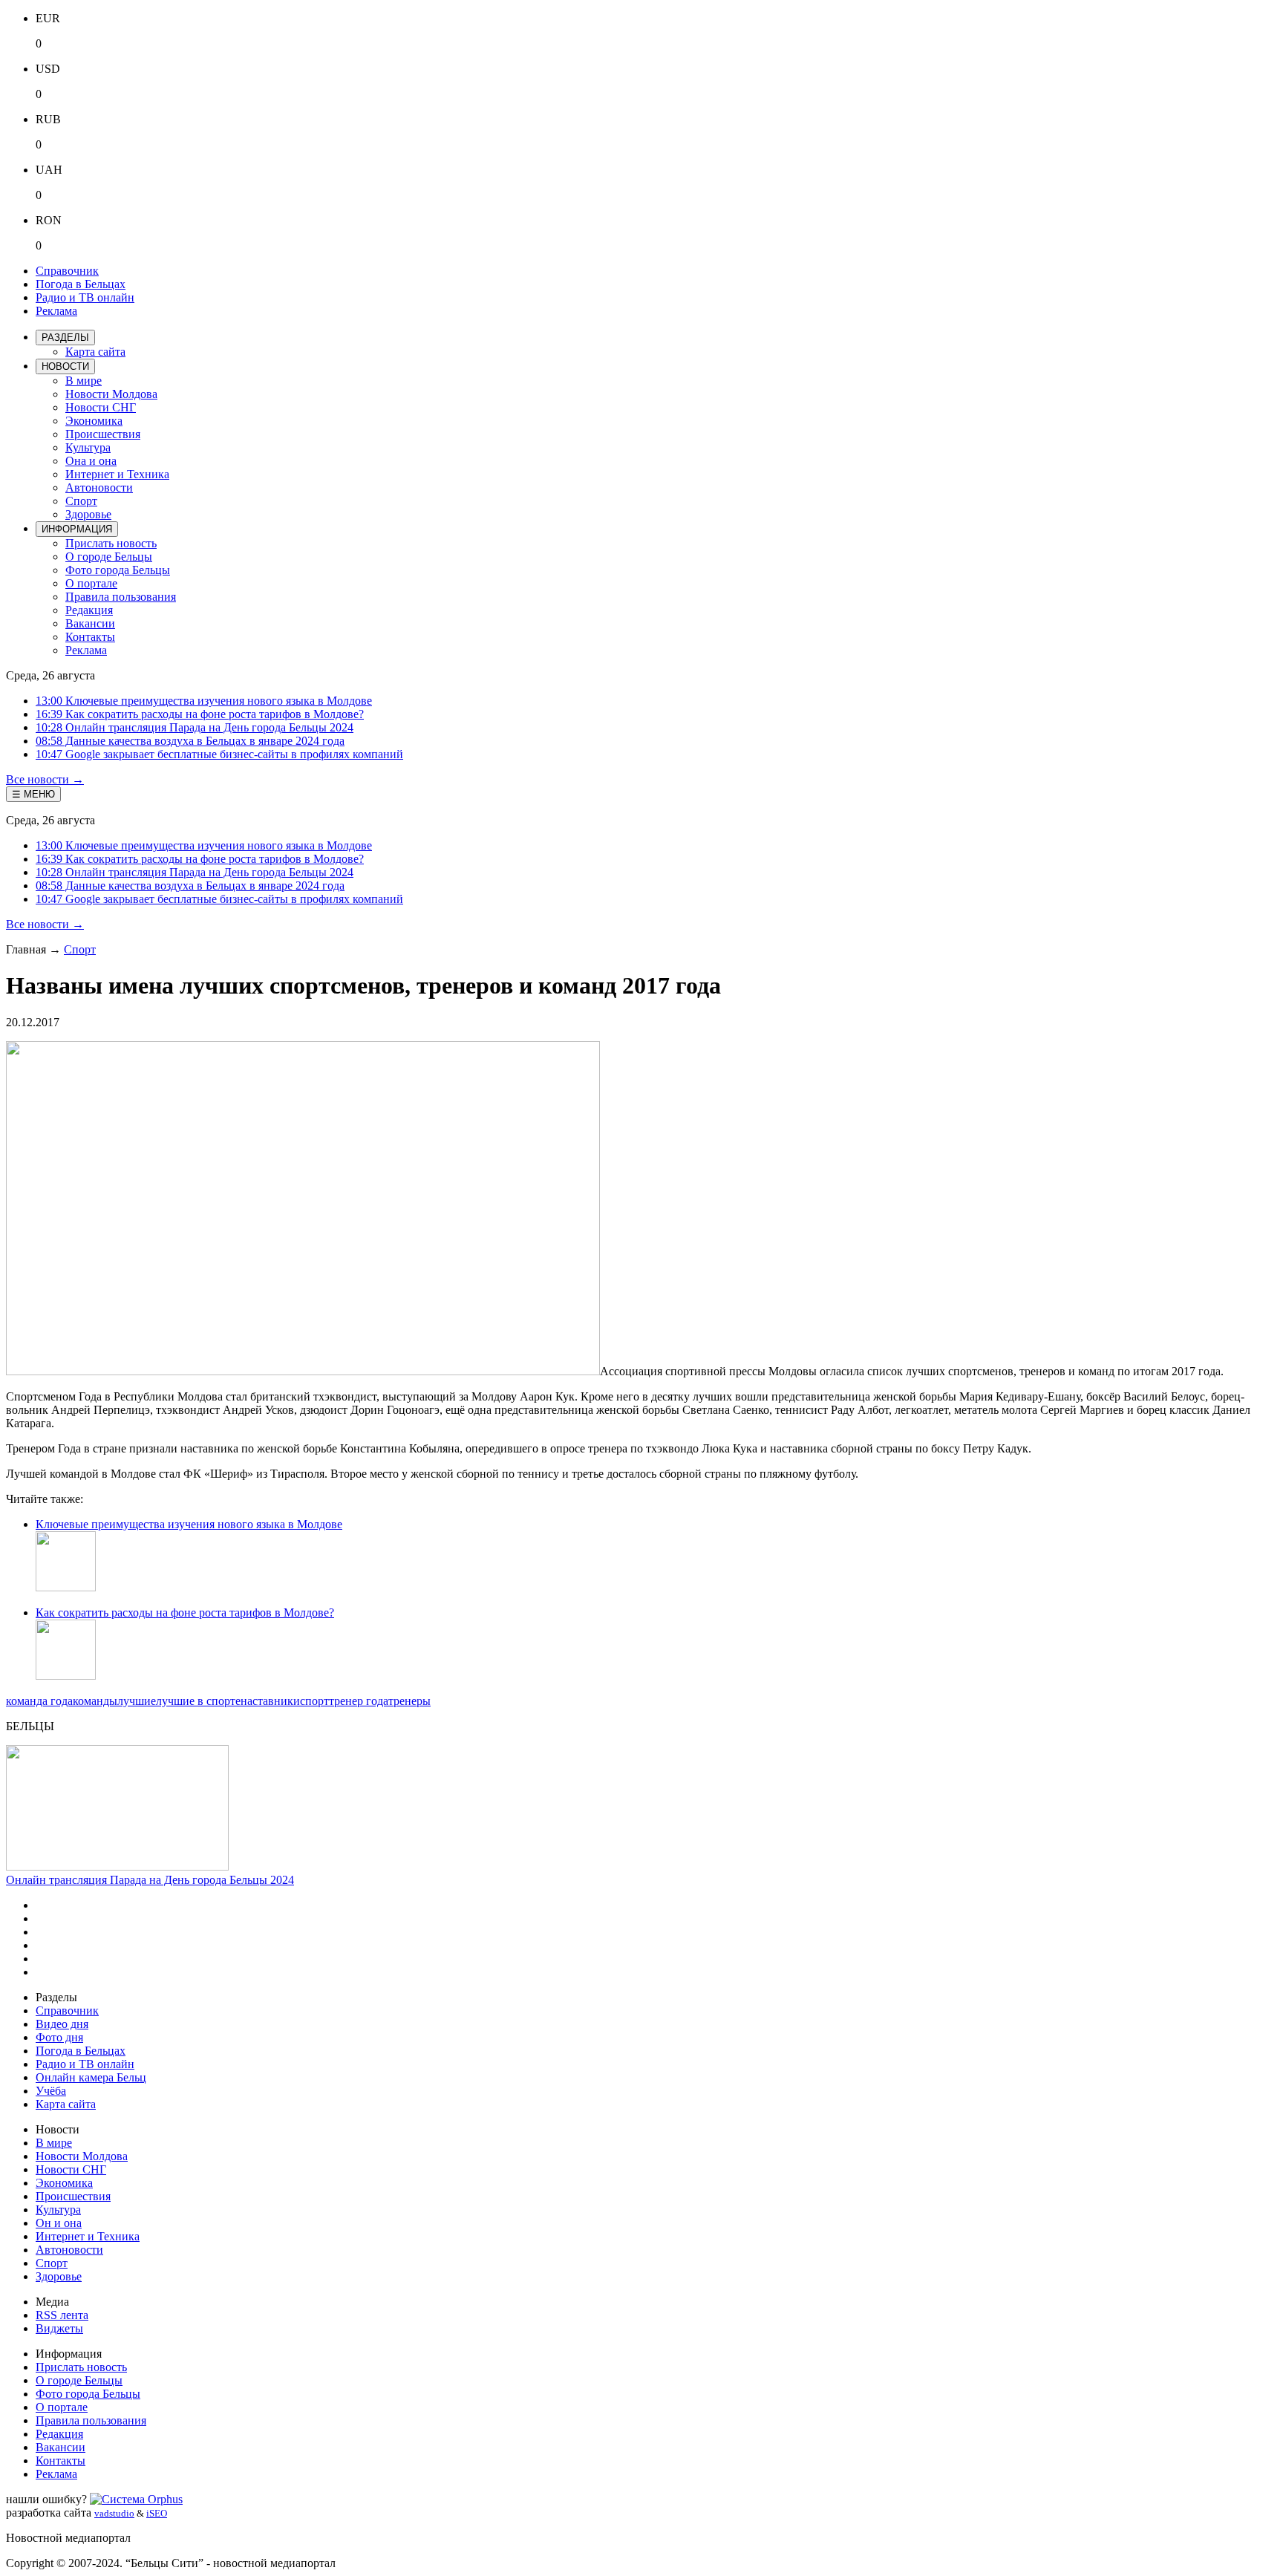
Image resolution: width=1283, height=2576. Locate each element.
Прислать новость (111, 543)
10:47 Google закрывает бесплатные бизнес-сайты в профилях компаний (219, 754)
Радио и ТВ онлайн (85, 297)
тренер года (359, 1701)
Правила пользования (121, 597)
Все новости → (45, 779)
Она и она (91, 461)
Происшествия (103, 434)
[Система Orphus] (136, 2499)
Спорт (81, 501)
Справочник (67, 271)
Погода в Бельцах (81, 284)
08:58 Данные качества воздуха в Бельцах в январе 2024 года (190, 741)
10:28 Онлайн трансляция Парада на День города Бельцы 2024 (195, 727)
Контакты (90, 637)
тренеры (409, 1701)
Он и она (59, 2223)
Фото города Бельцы (118, 570)
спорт (314, 1701)
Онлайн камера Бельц (91, 2077)
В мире (84, 381)
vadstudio (114, 2513)
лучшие (137, 1701)
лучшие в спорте (198, 1701)
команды (95, 1701)
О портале (91, 583)
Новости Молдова (111, 394)
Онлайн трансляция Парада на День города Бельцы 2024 (150, 1880)
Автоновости (99, 488)
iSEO (157, 2513)
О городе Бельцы (109, 557)
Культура (88, 447)
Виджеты (59, 2328)
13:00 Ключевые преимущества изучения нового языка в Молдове (204, 701)
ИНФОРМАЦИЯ (77, 529)
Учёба (51, 2091)
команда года (39, 1701)
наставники (270, 1701)
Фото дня (59, 2037)
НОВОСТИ (65, 366)
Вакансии (90, 623)
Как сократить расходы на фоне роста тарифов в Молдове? (185, 1613)
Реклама (56, 311)
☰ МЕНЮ (33, 794)
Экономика (94, 421)
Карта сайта (95, 352)
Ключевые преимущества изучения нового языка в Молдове (189, 1524)
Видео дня (62, 2024)
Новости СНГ (101, 407)
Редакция (89, 610)
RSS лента (62, 2315)
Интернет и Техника (117, 474)
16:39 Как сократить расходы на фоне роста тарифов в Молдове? (200, 714)
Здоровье (88, 514)
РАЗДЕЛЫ (65, 338)
